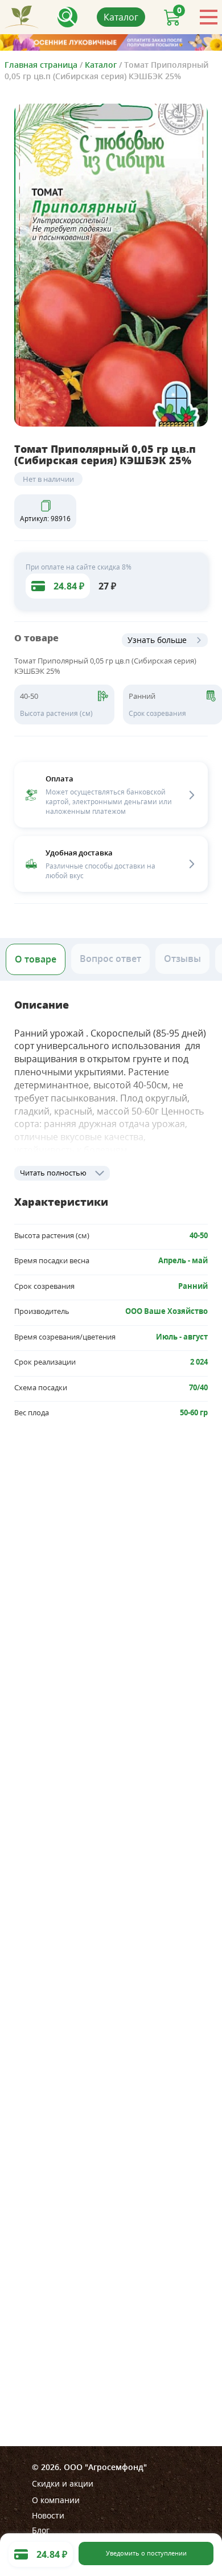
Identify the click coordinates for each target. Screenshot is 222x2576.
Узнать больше (157, 640)
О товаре (36, 959)
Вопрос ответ (110, 959)
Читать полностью (53, 1173)
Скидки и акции (63, 2483)
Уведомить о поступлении (146, 2553)
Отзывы (182, 959)
